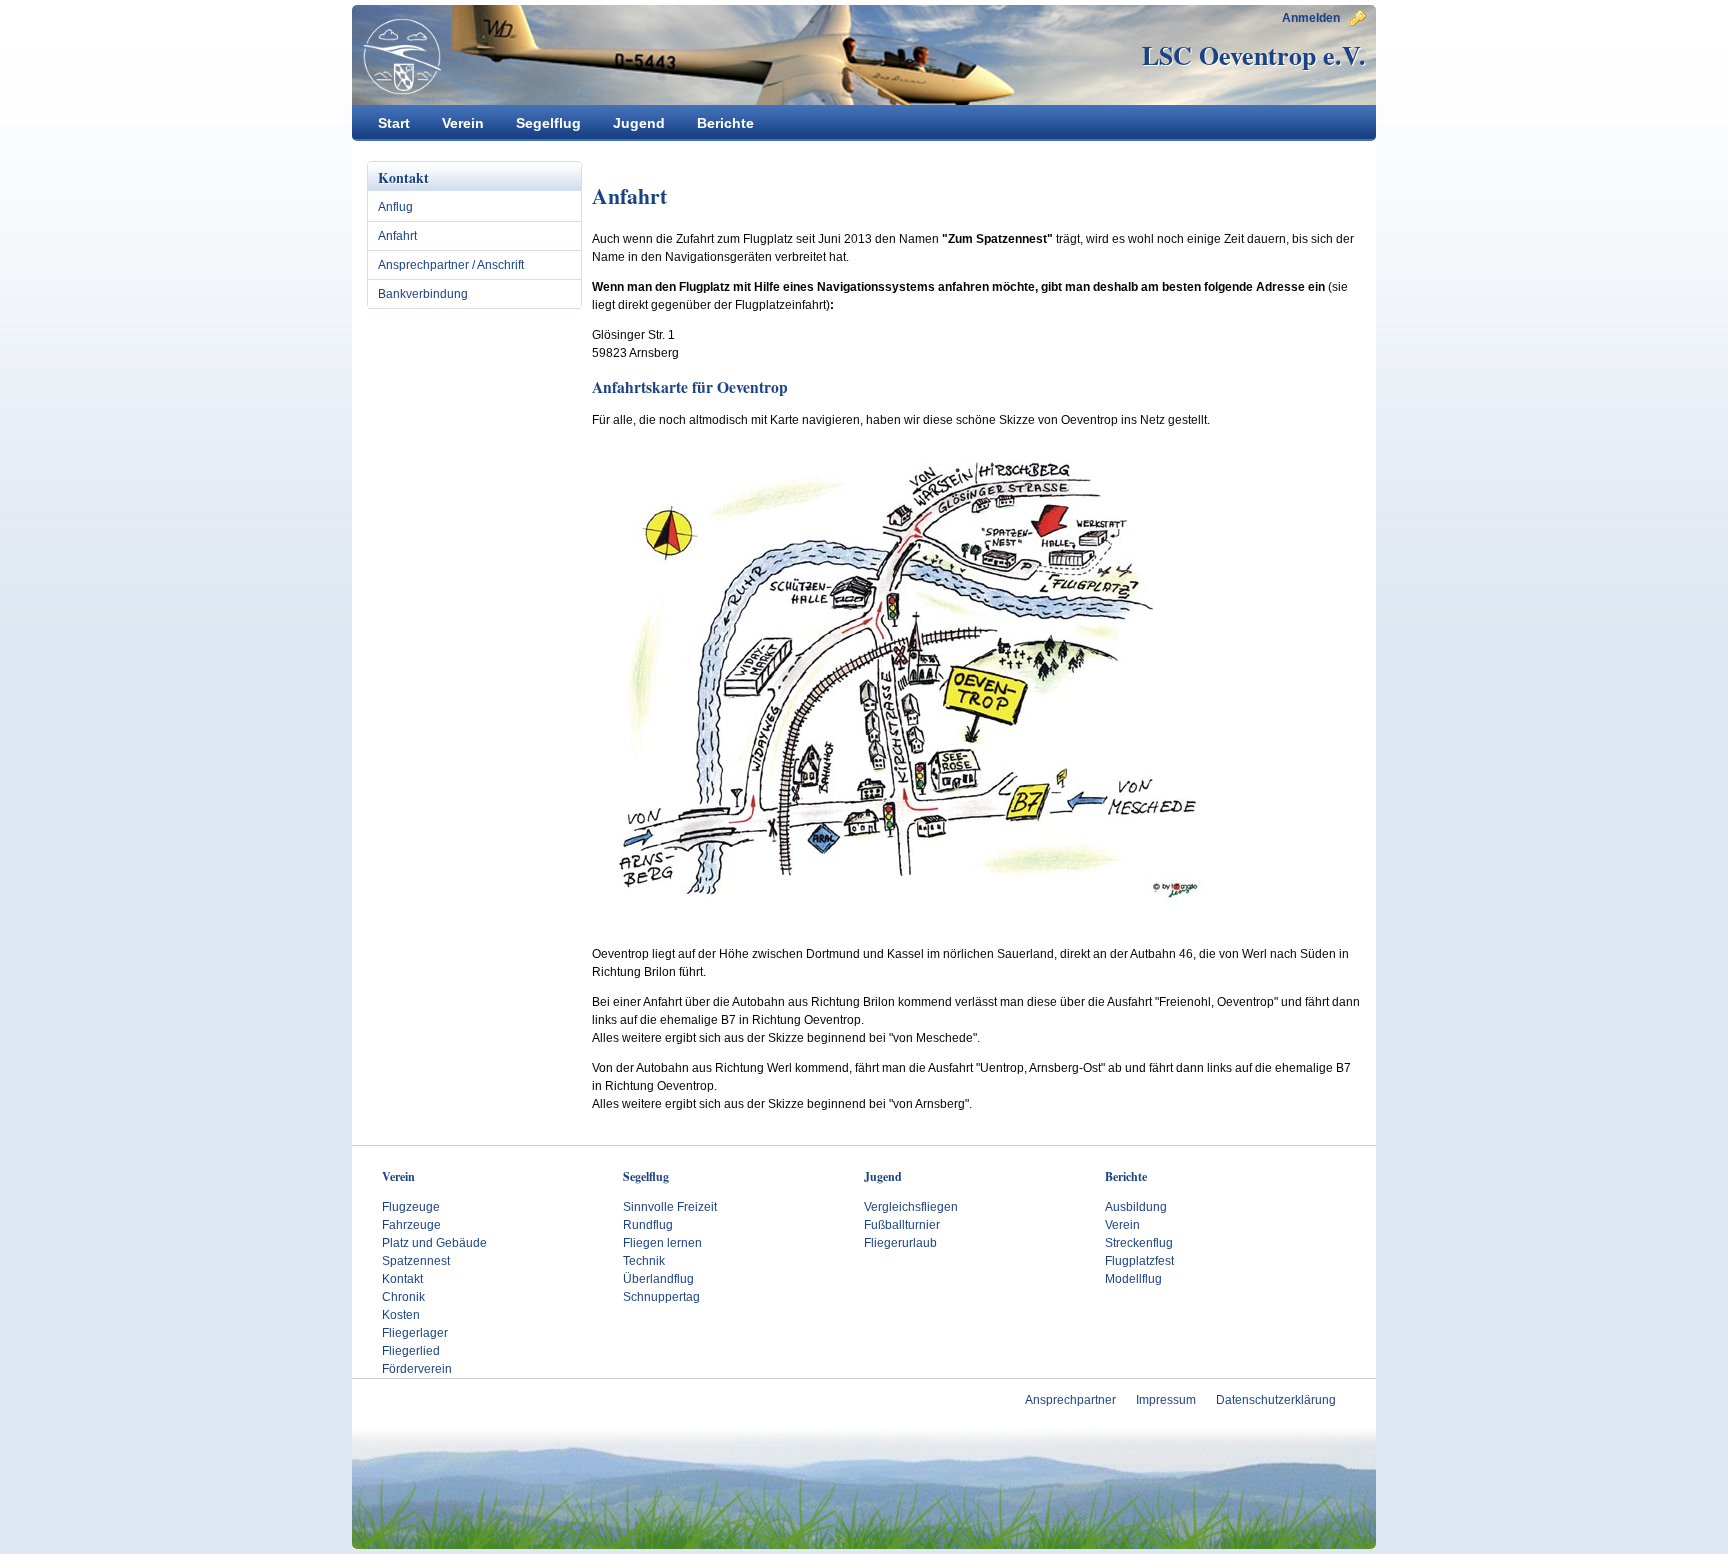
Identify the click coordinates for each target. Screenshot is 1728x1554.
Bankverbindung (423, 294)
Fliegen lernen (662, 1243)
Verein (1122, 1225)
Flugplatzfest (1139, 1261)
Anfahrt (397, 236)
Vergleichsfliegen (911, 1207)
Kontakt (402, 1279)
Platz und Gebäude (434, 1243)
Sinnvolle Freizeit (670, 1207)
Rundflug (648, 1225)
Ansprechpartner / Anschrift (451, 265)
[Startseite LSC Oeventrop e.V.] (397, 55)
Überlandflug (658, 1279)
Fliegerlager (415, 1333)
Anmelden (1311, 18)
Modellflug (1133, 1279)
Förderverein (417, 1369)
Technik (644, 1261)
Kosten (401, 1315)
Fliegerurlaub (900, 1243)
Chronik (403, 1297)
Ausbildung (1136, 1207)
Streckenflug (1139, 1243)
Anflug (395, 207)
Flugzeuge (411, 1207)
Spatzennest (416, 1261)
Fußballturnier (902, 1225)
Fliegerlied (411, 1351)
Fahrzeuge (411, 1225)
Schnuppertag (661, 1297)
